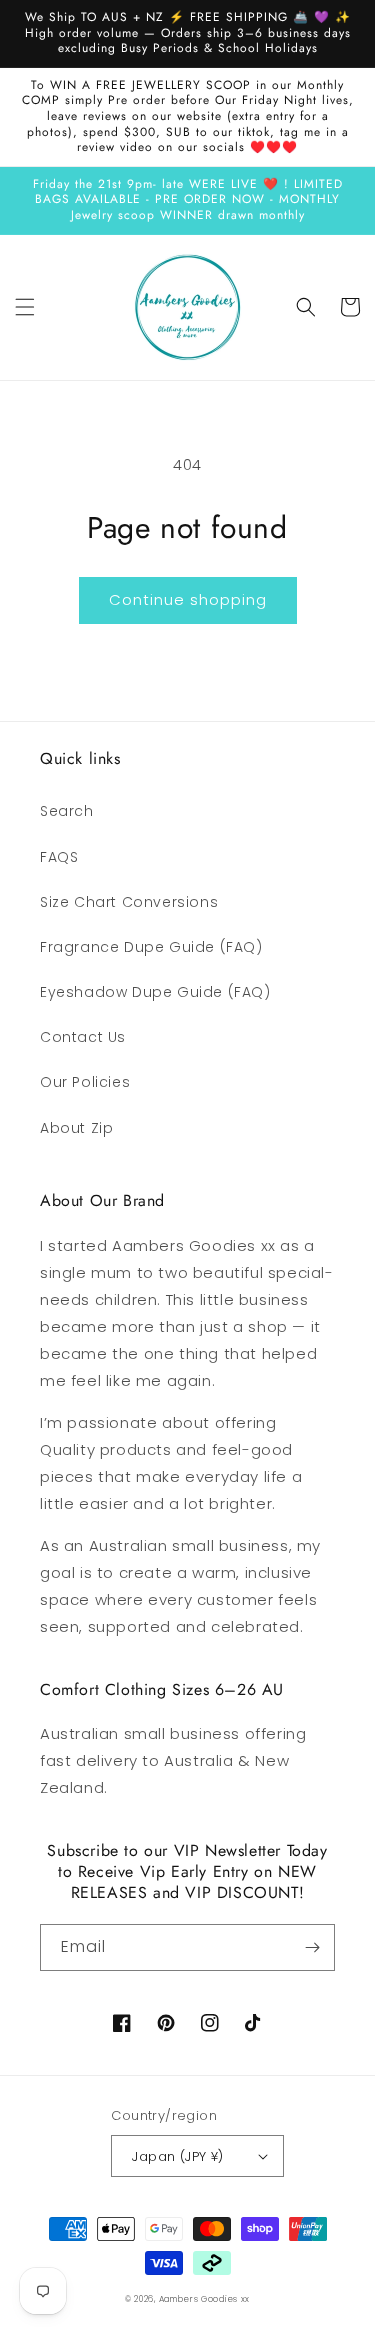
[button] (25, 307)
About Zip (76, 1128)
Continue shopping (188, 599)
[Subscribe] (312, 1947)
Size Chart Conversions (129, 902)
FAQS (59, 857)
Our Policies (85, 1082)
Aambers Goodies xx (205, 2299)
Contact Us (83, 1037)
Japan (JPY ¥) (177, 2156)
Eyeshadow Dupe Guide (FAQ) (155, 992)
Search (67, 811)
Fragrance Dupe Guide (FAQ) (151, 947)
